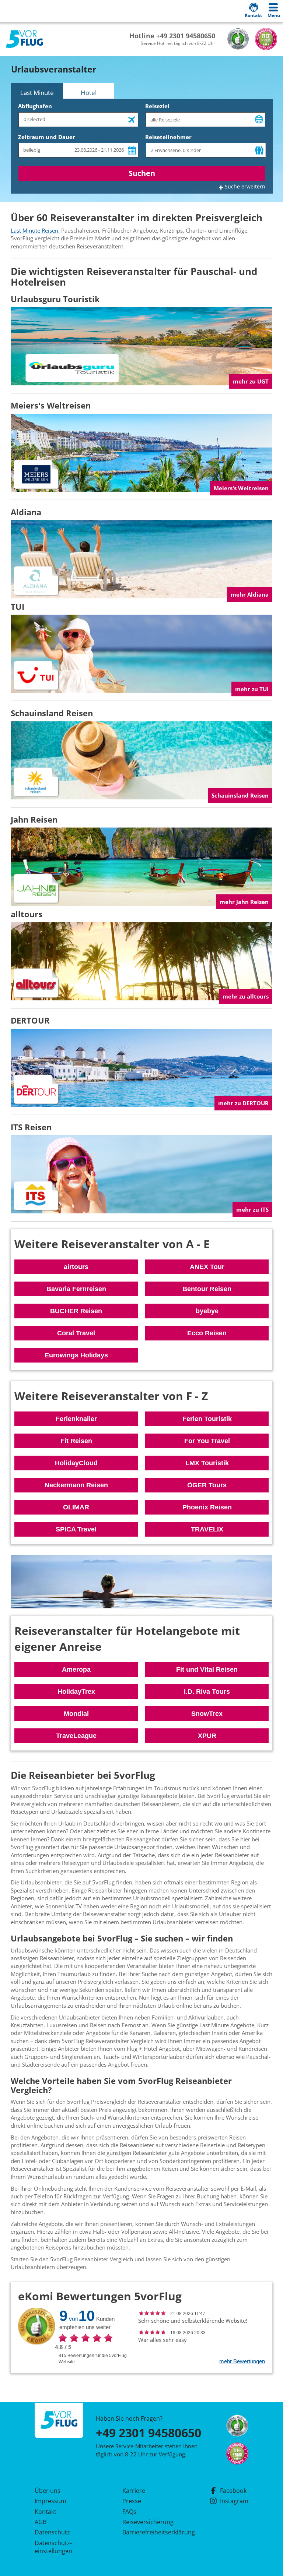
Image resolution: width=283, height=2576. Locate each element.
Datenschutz (52, 2532)
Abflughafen (35, 106)
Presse (132, 2501)
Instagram (234, 2501)
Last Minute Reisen (34, 230)
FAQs (129, 2512)
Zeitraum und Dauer (47, 137)
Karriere (134, 2491)
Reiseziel (157, 106)
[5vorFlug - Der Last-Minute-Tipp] (24, 39)
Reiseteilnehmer (168, 137)
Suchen (142, 173)
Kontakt (46, 2512)
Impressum (50, 2501)
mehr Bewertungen (242, 2361)
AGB (41, 2522)
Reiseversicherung (148, 2522)
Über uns (48, 2491)
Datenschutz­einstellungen (53, 2547)
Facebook (233, 2491)
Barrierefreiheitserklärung (150, 2532)
